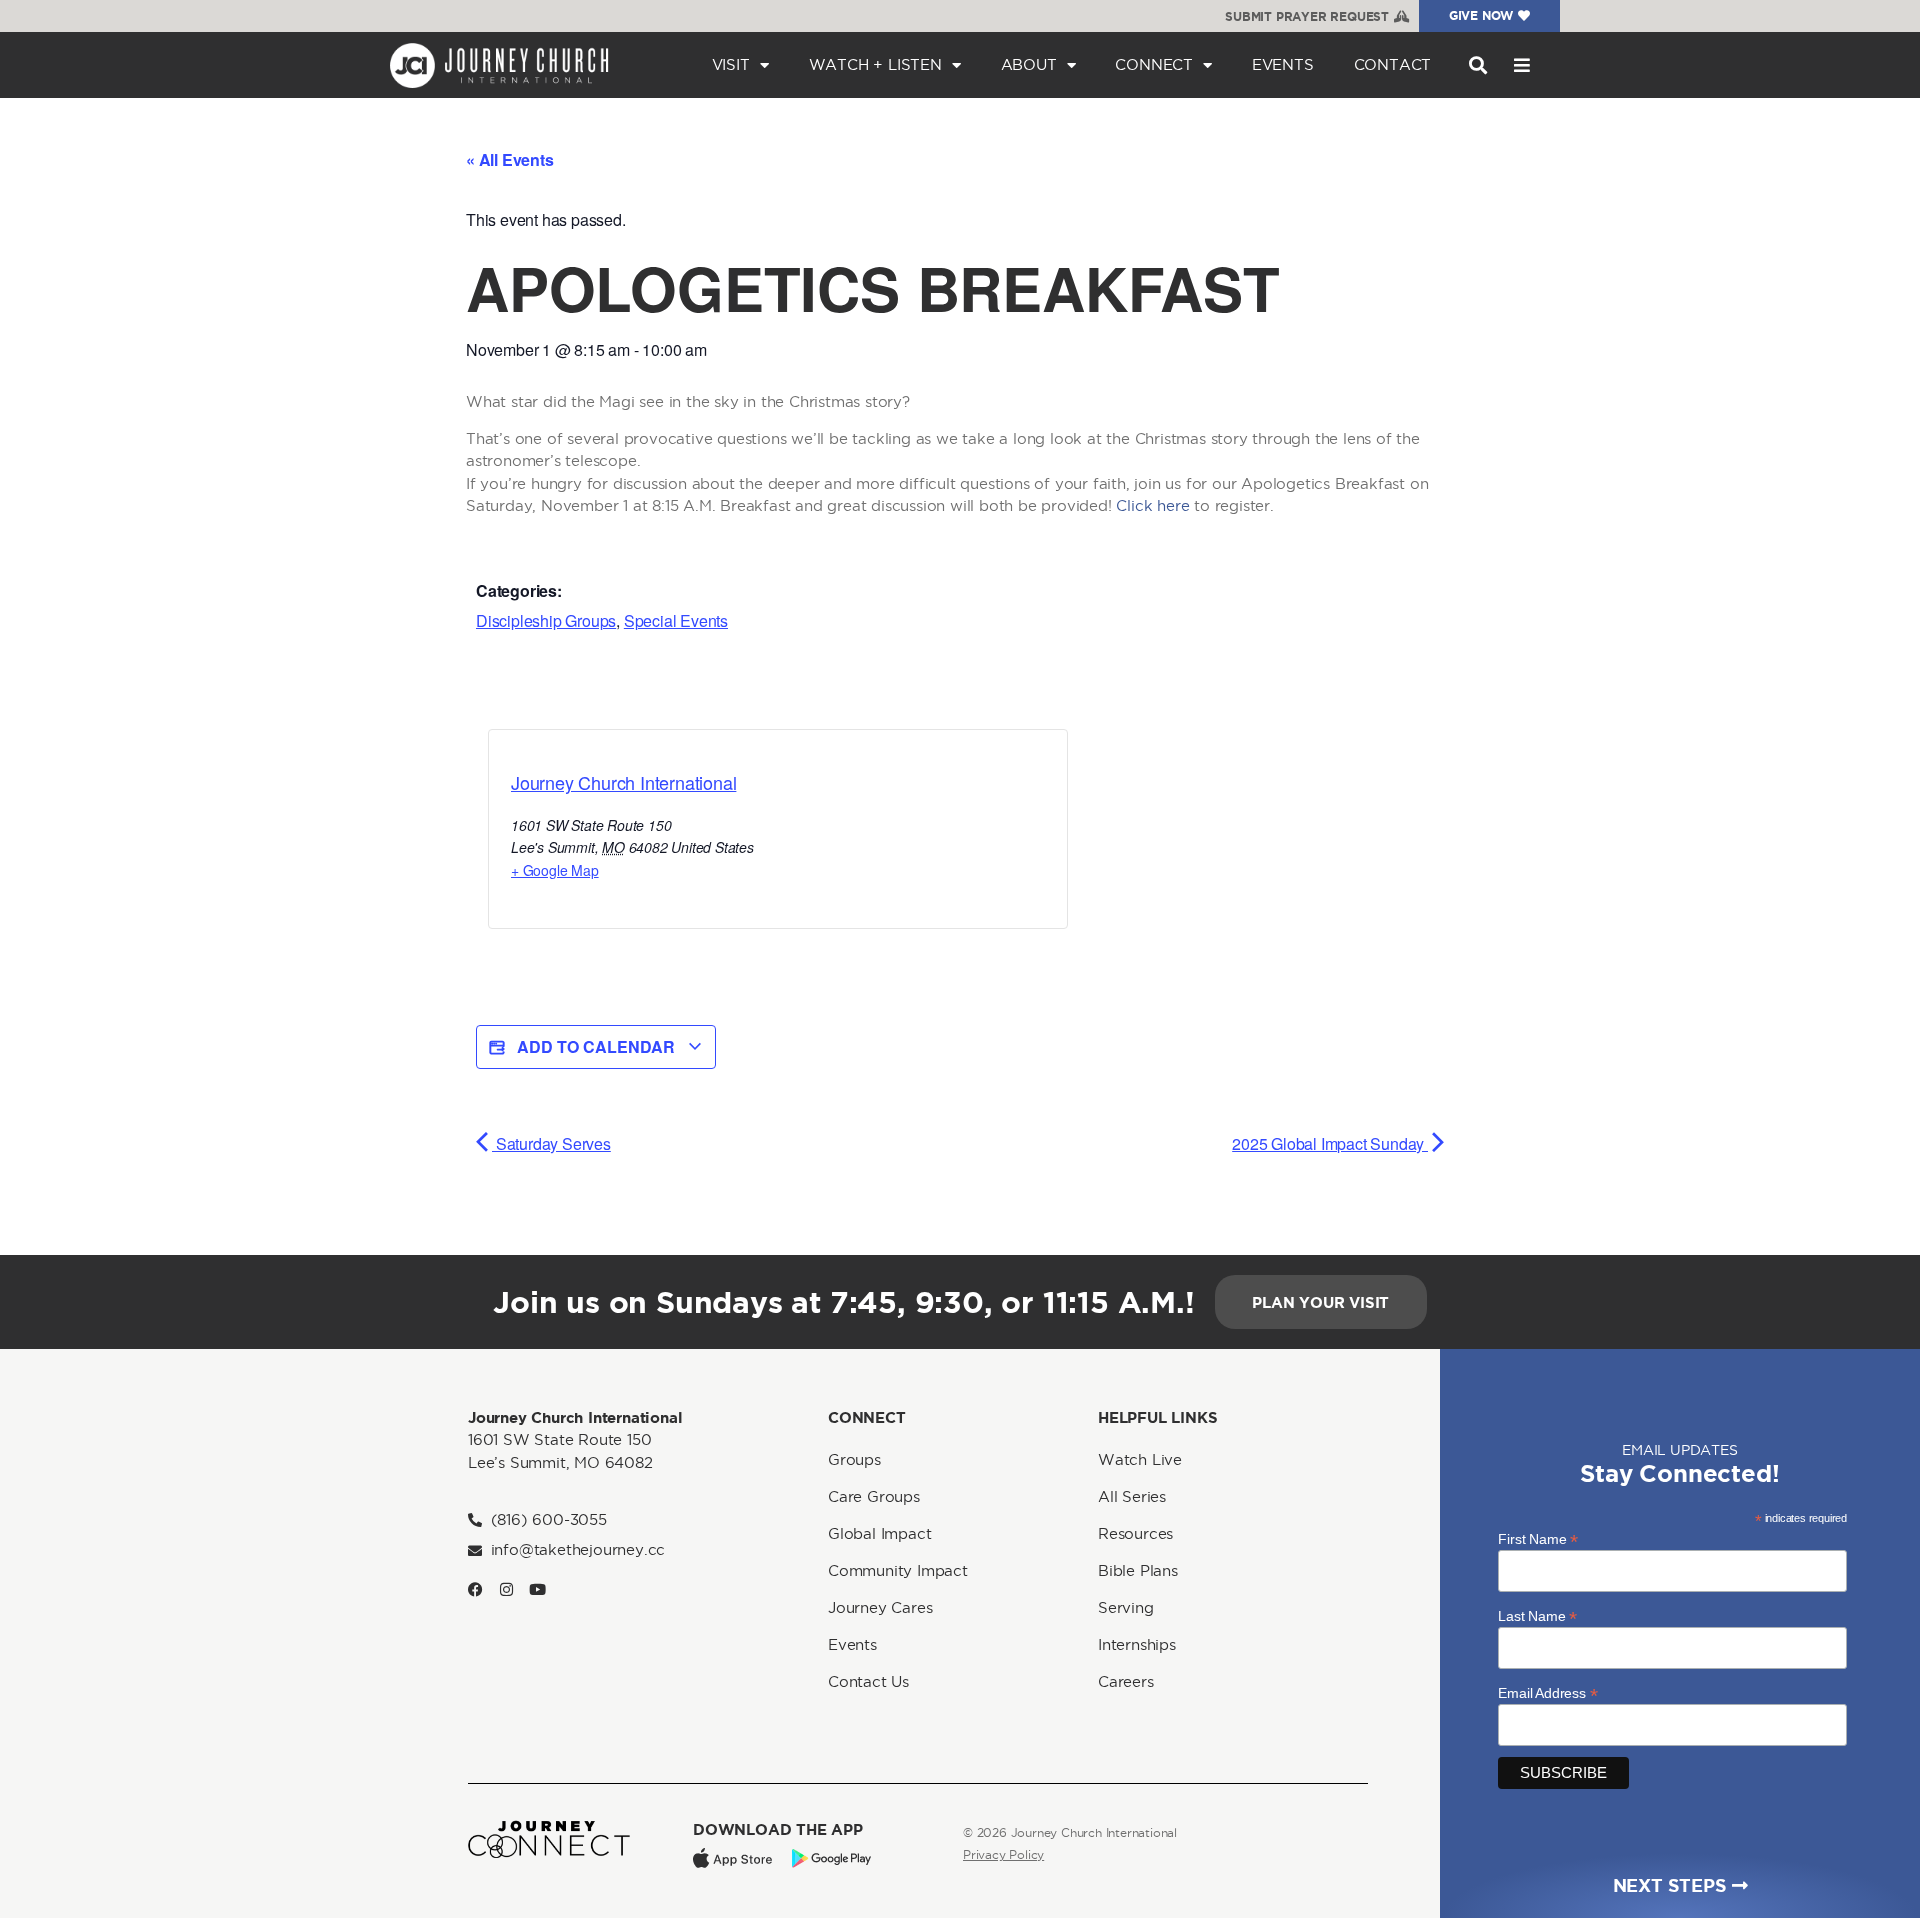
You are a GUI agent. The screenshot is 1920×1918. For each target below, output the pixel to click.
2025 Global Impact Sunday (1330, 1143)
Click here (1152, 505)
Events (1283, 64)
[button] (1477, 65)
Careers (1126, 1681)
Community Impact (898, 1570)
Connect (1154, 64)
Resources (1135, 1533)
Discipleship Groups (546, 620)
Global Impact (879, 1533)
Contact (1393, 64)
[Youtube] (537, 1589)
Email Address (1547, 1692)
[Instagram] (506, 1589)
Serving (1126, 1607)
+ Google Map (555, 870)
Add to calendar (596, 1046)
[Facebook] (475, 1589)
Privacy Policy (1003, 1854)
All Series (1132, 1496)
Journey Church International (623, 782)
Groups (854, 1459)
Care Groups (874, 1496)
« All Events (510, 159)
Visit (731, 64)
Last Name (1537, 1615)
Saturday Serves (551, 1143)
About (1029, 64)
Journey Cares (880, 1607)
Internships (1137, 1644)
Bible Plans (1138, 1570)
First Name (1538, 1538)
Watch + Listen (875, 64)
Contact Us (868, 1681)
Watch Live (1140, 1459)
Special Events (676, 620)
